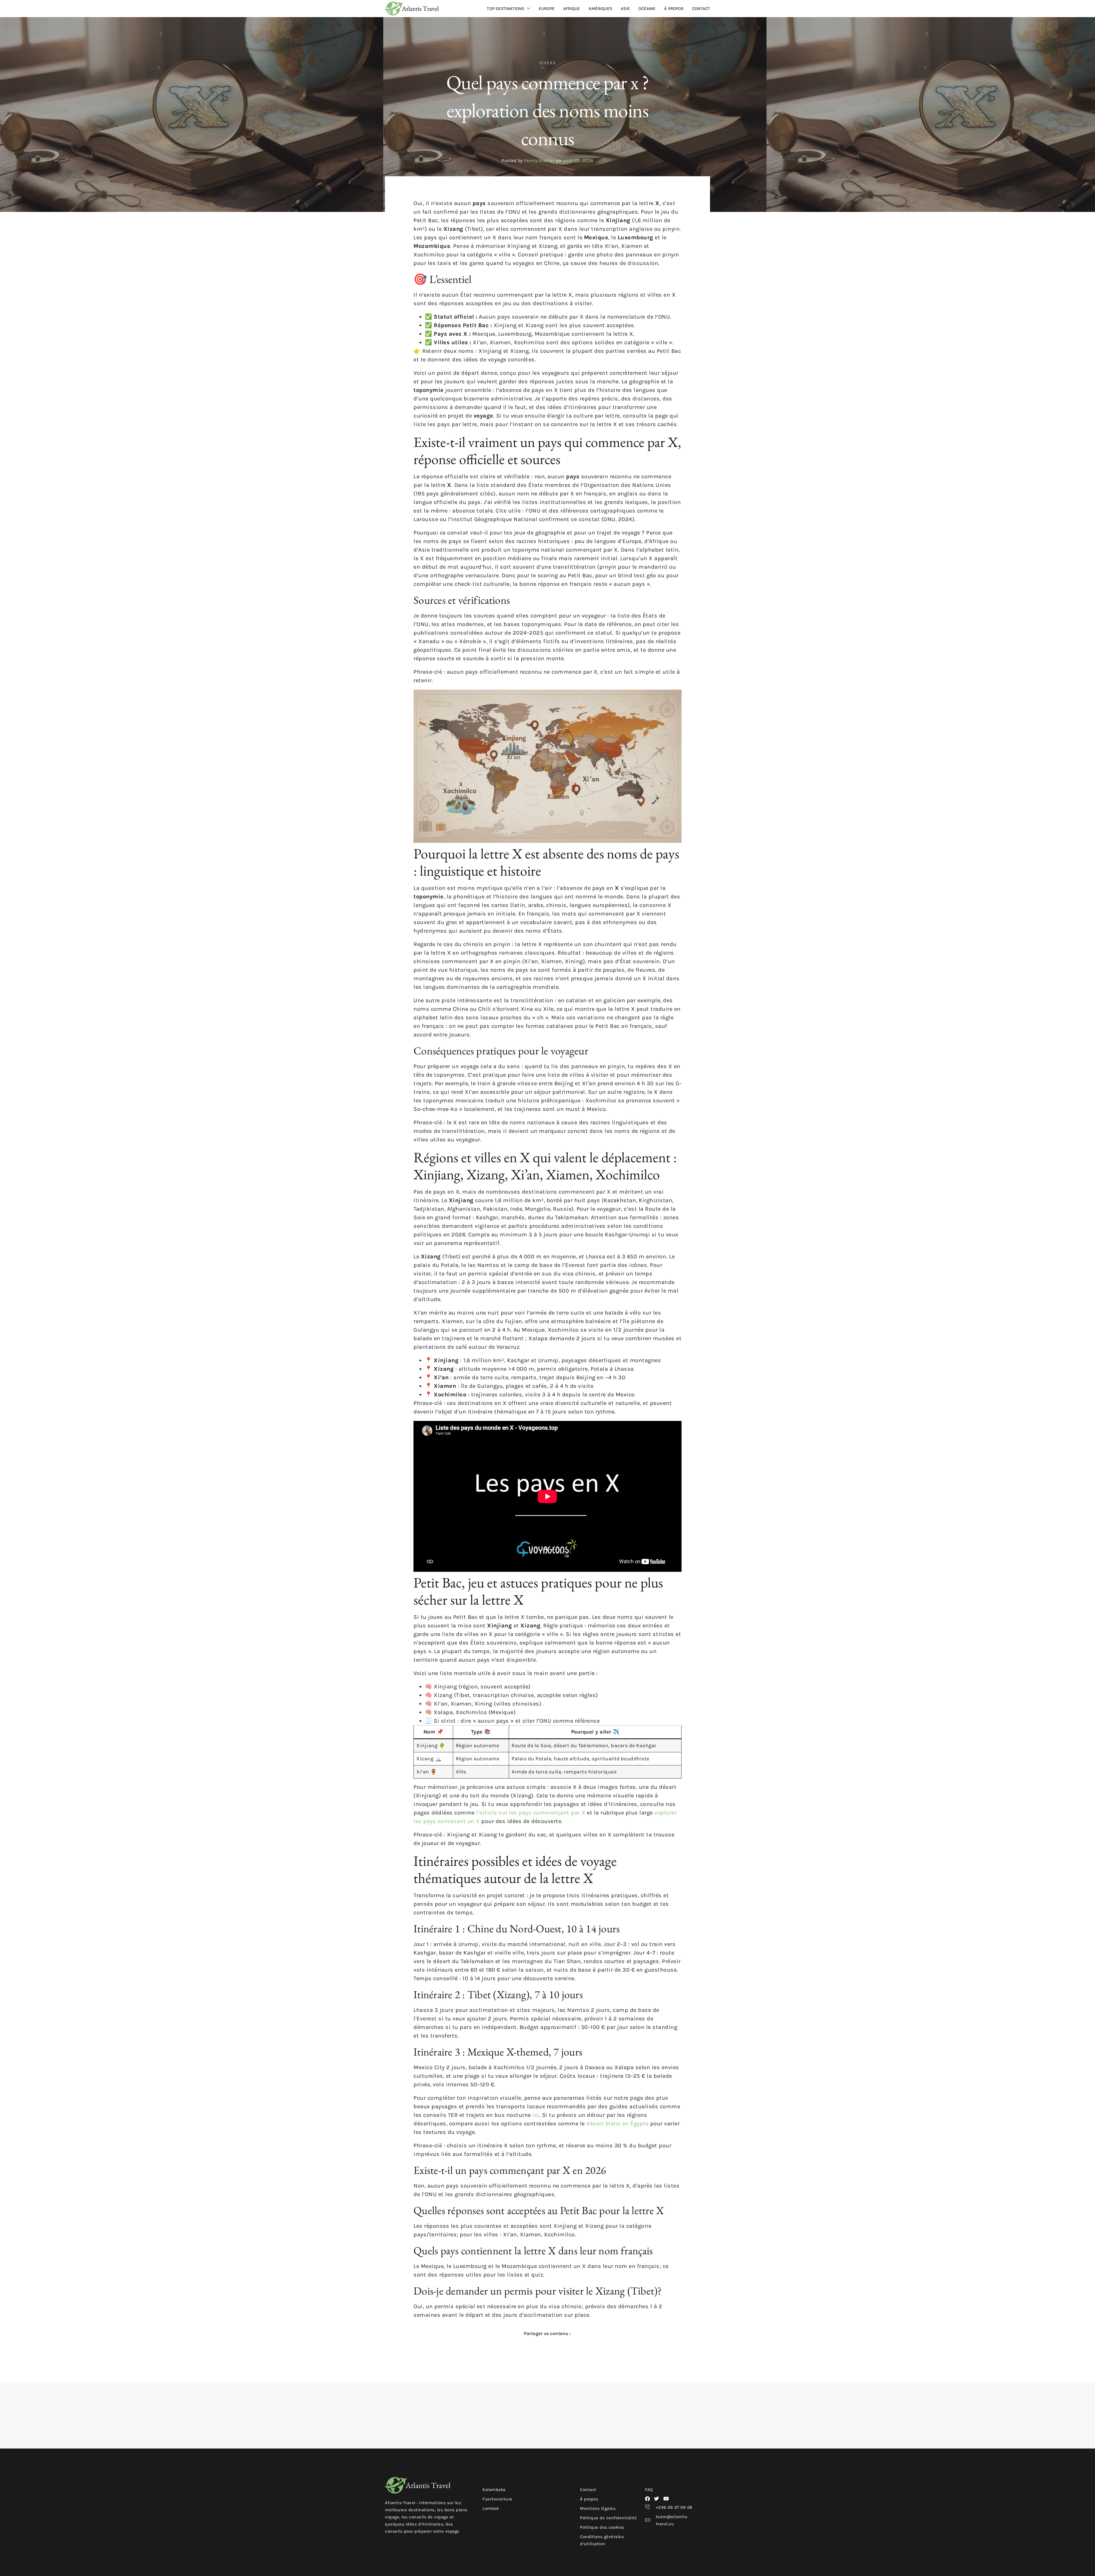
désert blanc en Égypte (617, 2124)
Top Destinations (505, 9)
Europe (547, 9)
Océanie (647, 9)
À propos (674, 9)
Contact (701, 9)
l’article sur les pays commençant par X (531, 1813)
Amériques (600, 9)
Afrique (572, 9)
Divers (547, 63)
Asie (625, 9)
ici (536, 2115)
